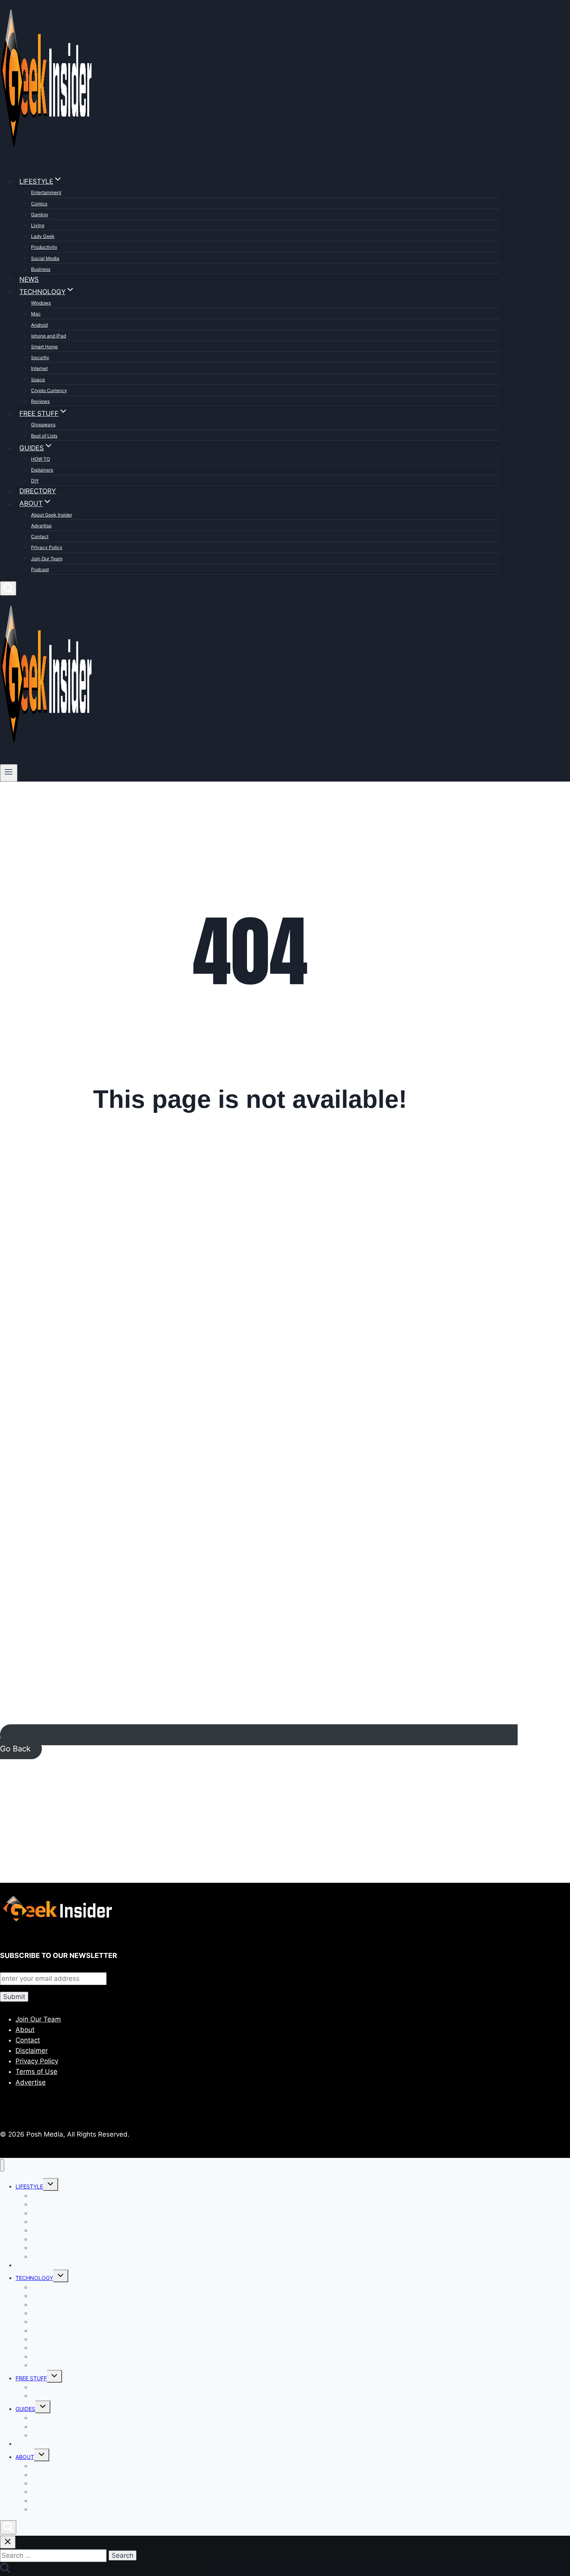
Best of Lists (44, 436)
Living (38, 225)
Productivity (44, 247)
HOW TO (41, 459)
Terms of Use (36, 2071)
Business (41, 269)
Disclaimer (32, 2051)
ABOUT (25, 2457)
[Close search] (8, 2542)
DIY (35, 481)
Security (40, 357)
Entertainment (46, 192)
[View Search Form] (8, 588)
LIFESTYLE (29, 2186)
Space (38, 380)
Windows (41, 303)
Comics (39, 204)
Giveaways (43, 424)
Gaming (39, 214)
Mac (36, 314)
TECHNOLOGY (34, 2278)
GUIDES (25, 2409)
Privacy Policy (47, 547)
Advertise (41, 526)
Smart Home (44, 347)
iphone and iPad (48, 336)
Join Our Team (47, 559)
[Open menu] (9, 773)
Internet (39, 368)
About (25, 2030)
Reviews (40, 401)
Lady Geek (43, 236)
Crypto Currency (49, 390)
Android (39, 325)
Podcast (40, 569)
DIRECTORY (38, 491)
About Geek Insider (52, 515)
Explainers (42, 470)
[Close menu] (2, 2165)
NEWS (29, 279)
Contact (40, 536)
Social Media (45, 258)
